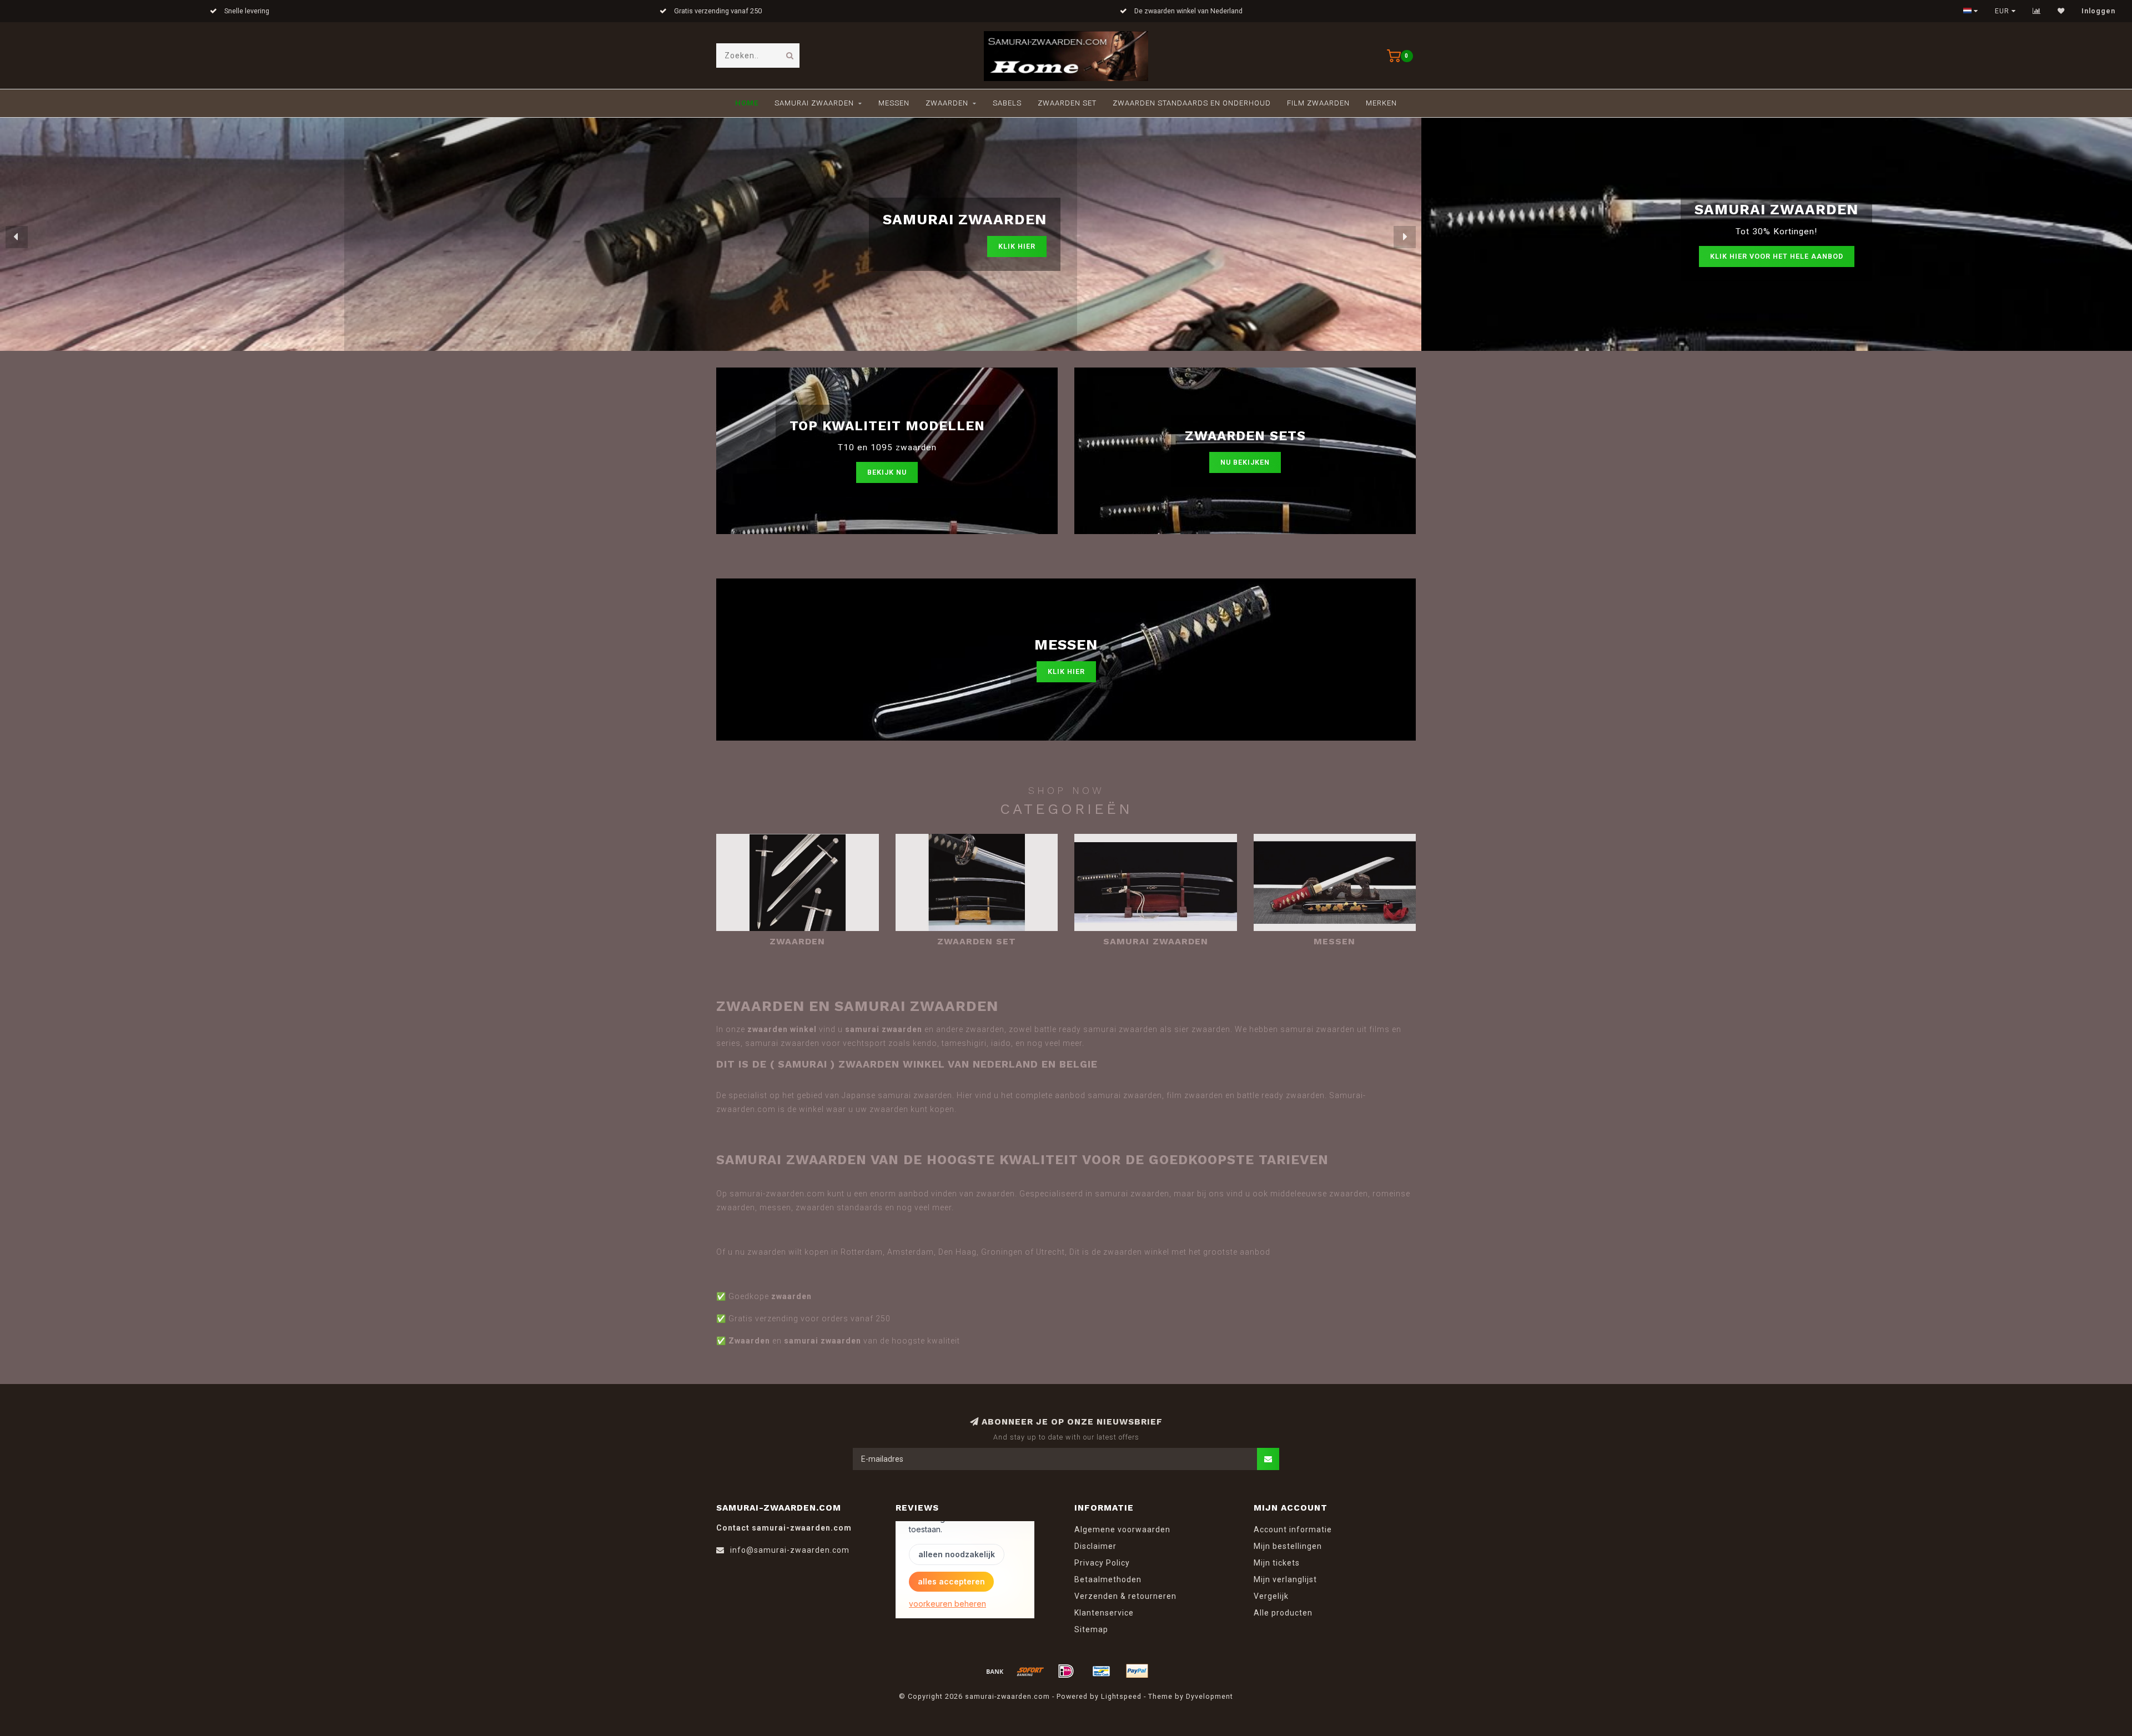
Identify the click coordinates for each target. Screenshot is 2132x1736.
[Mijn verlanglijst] (2061, 11)
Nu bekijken (1245, 462)
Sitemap (1091, 1629)
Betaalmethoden (1108, 1579)
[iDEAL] (1066, 1671)
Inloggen (2098, 11)
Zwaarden (947, 103)
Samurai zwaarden (814, 103)
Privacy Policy (1102, 1563)
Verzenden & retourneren (1125, 1596)
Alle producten (1283, 1613)
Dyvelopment (1210, 1696)
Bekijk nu (887, 472)
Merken (1381, 103)
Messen (894, 103)
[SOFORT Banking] (1030, 1671)
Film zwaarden (1318, 103)
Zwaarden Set (1067, 103)
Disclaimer (1095, 1546)
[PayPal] (1137, 1671)
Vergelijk (1271, 1596)
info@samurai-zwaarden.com (790, 1550)
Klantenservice (1104, 1613)
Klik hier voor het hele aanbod (1777, 256)
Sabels (1007, 103)
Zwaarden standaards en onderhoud (1192, 103)
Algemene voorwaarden (1122, 1529)
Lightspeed (1121, 1696)
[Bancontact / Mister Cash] (1102, 1671)
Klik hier (1017, 256)
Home (747, 103)
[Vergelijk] (2037, 11)
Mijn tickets (1277, 1563)
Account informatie (1293, 1529)
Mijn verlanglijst (1285, 1579)
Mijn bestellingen (1288, 1546)
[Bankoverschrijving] (995, 1671)
